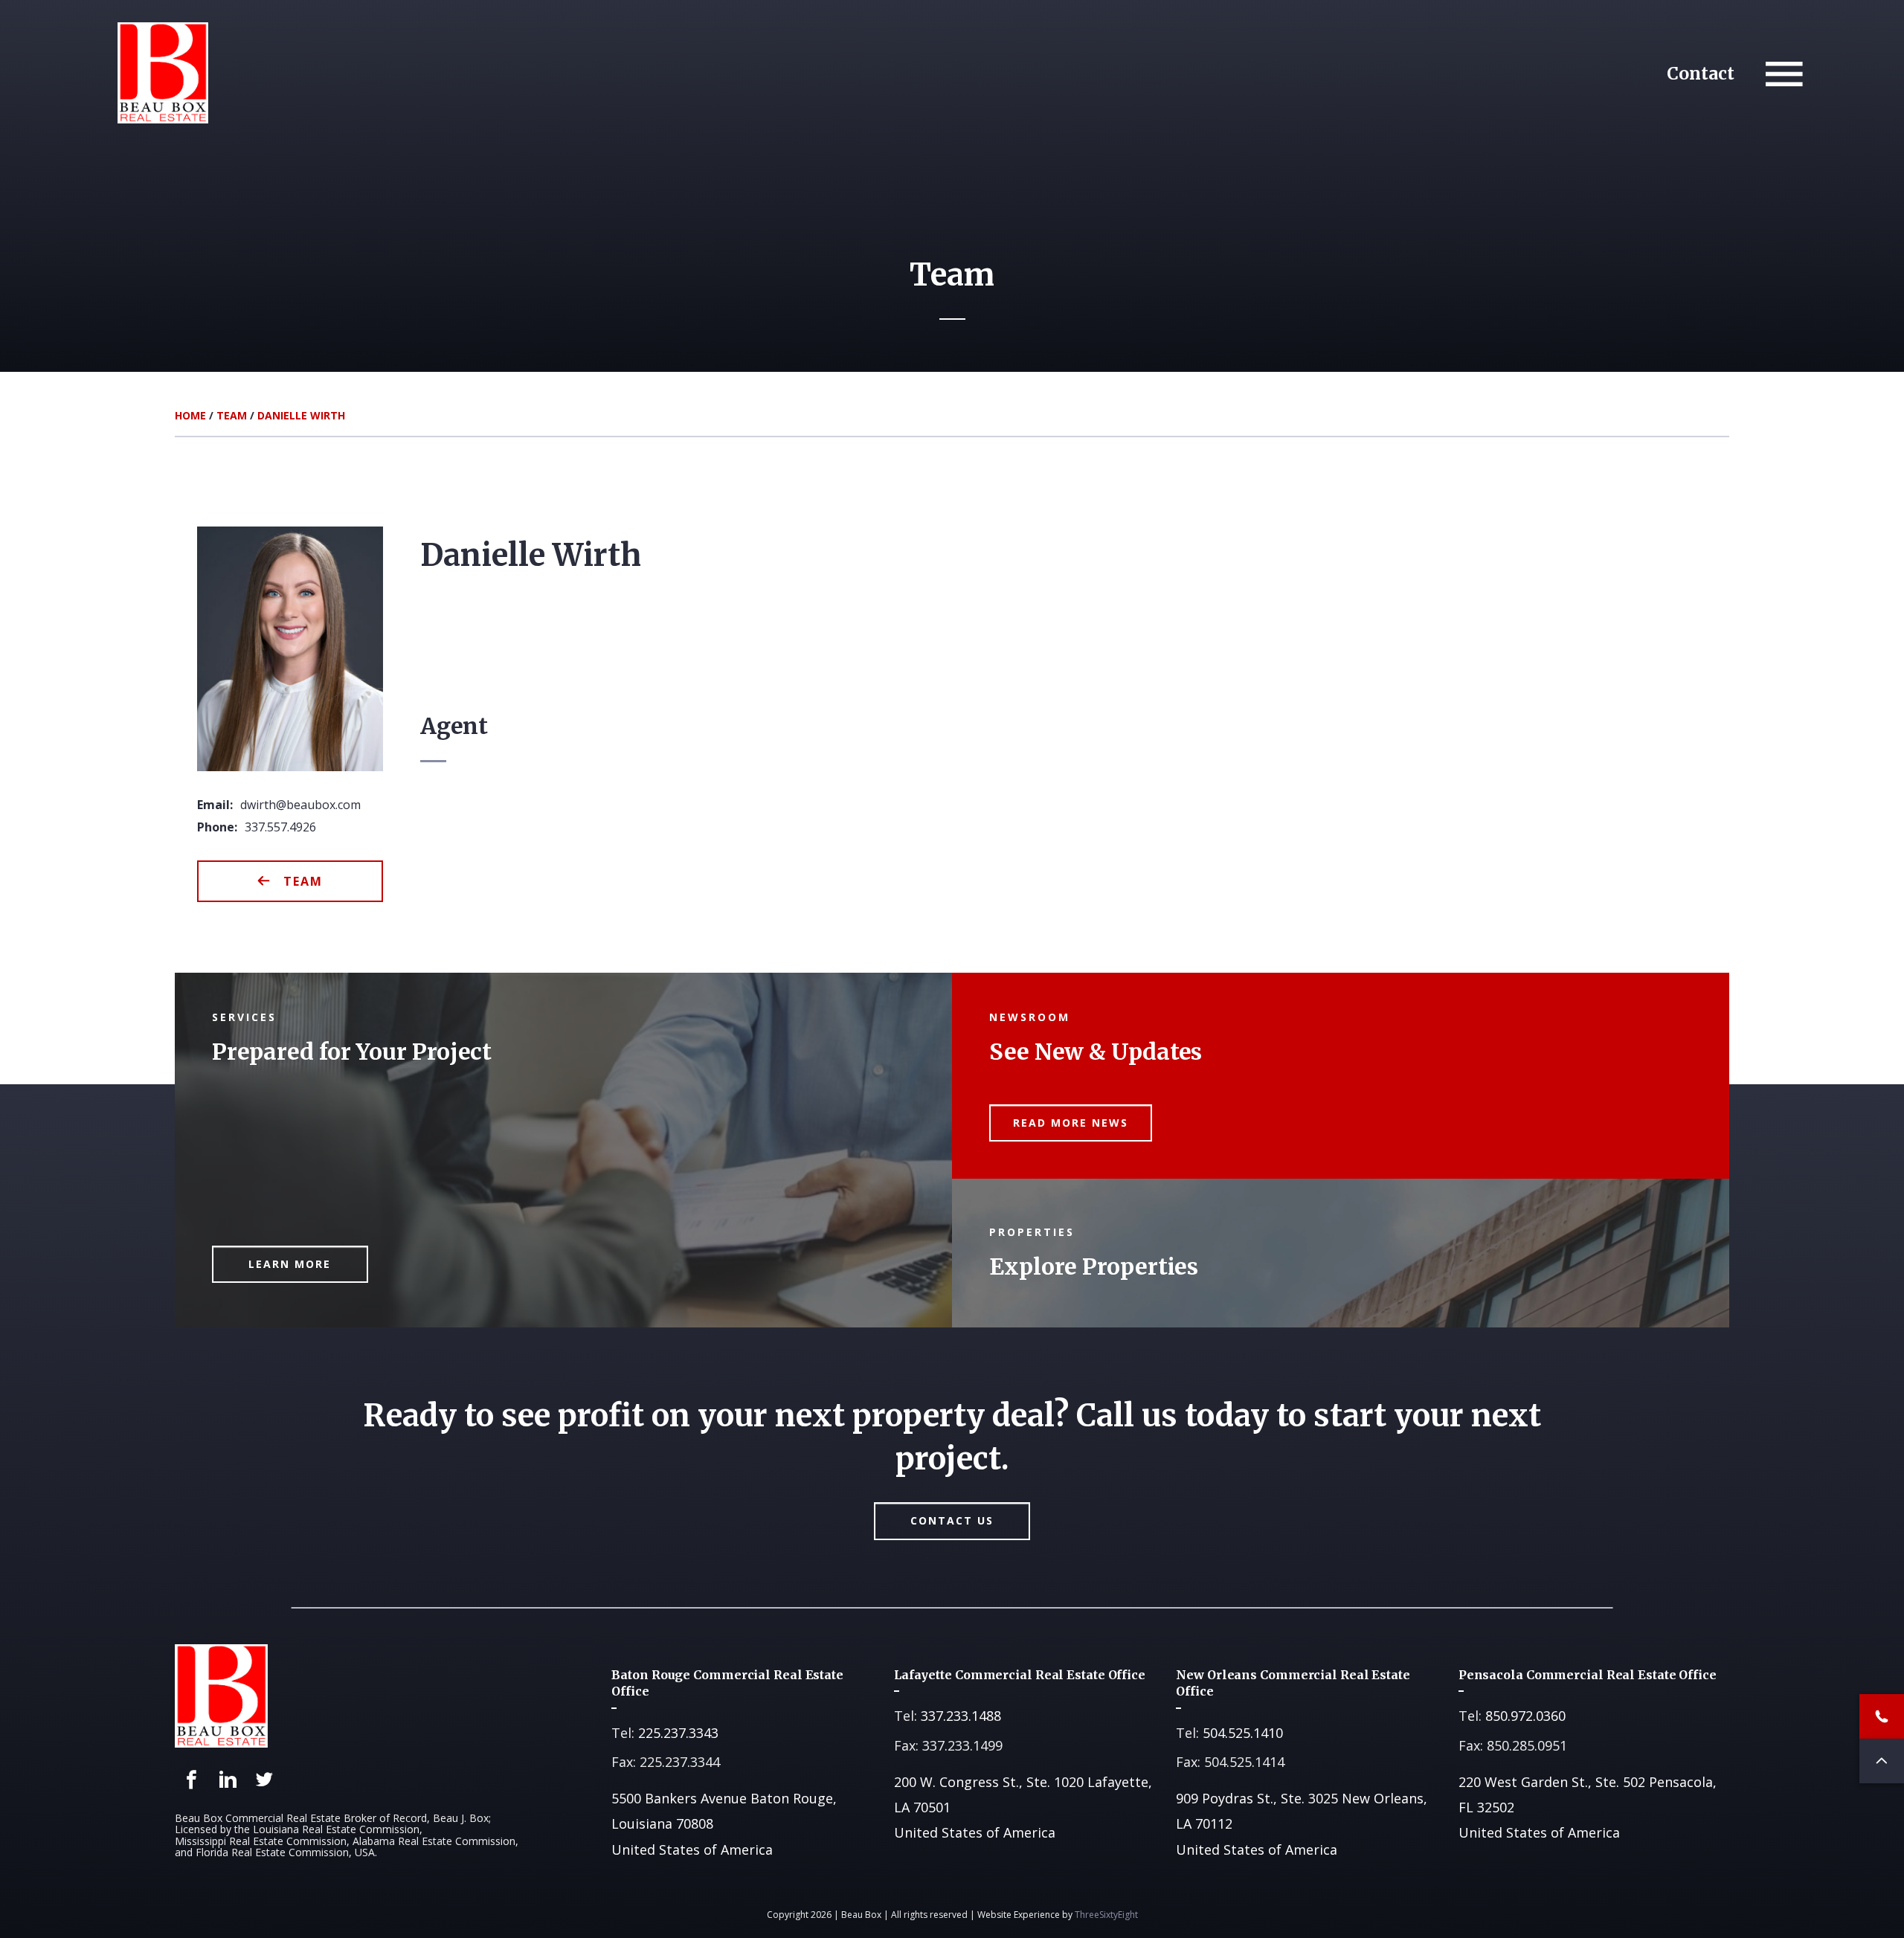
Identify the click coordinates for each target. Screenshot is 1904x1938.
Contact (1701, 73)
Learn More (290, 1264)
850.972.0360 (1525, 1716)
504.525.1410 (1243, 1733)
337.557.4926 (280, 827)
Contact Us (952, 1520)
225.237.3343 (678, 1733)
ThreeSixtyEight (1106, 1915)
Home (190, 415)
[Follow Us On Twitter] (264, 1780)
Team (232, 415)
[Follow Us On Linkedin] (228, 1780)
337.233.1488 (961, 1716)
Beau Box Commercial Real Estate (163, 73)
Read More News (1071, 1123)
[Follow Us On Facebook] (192, 1780)
